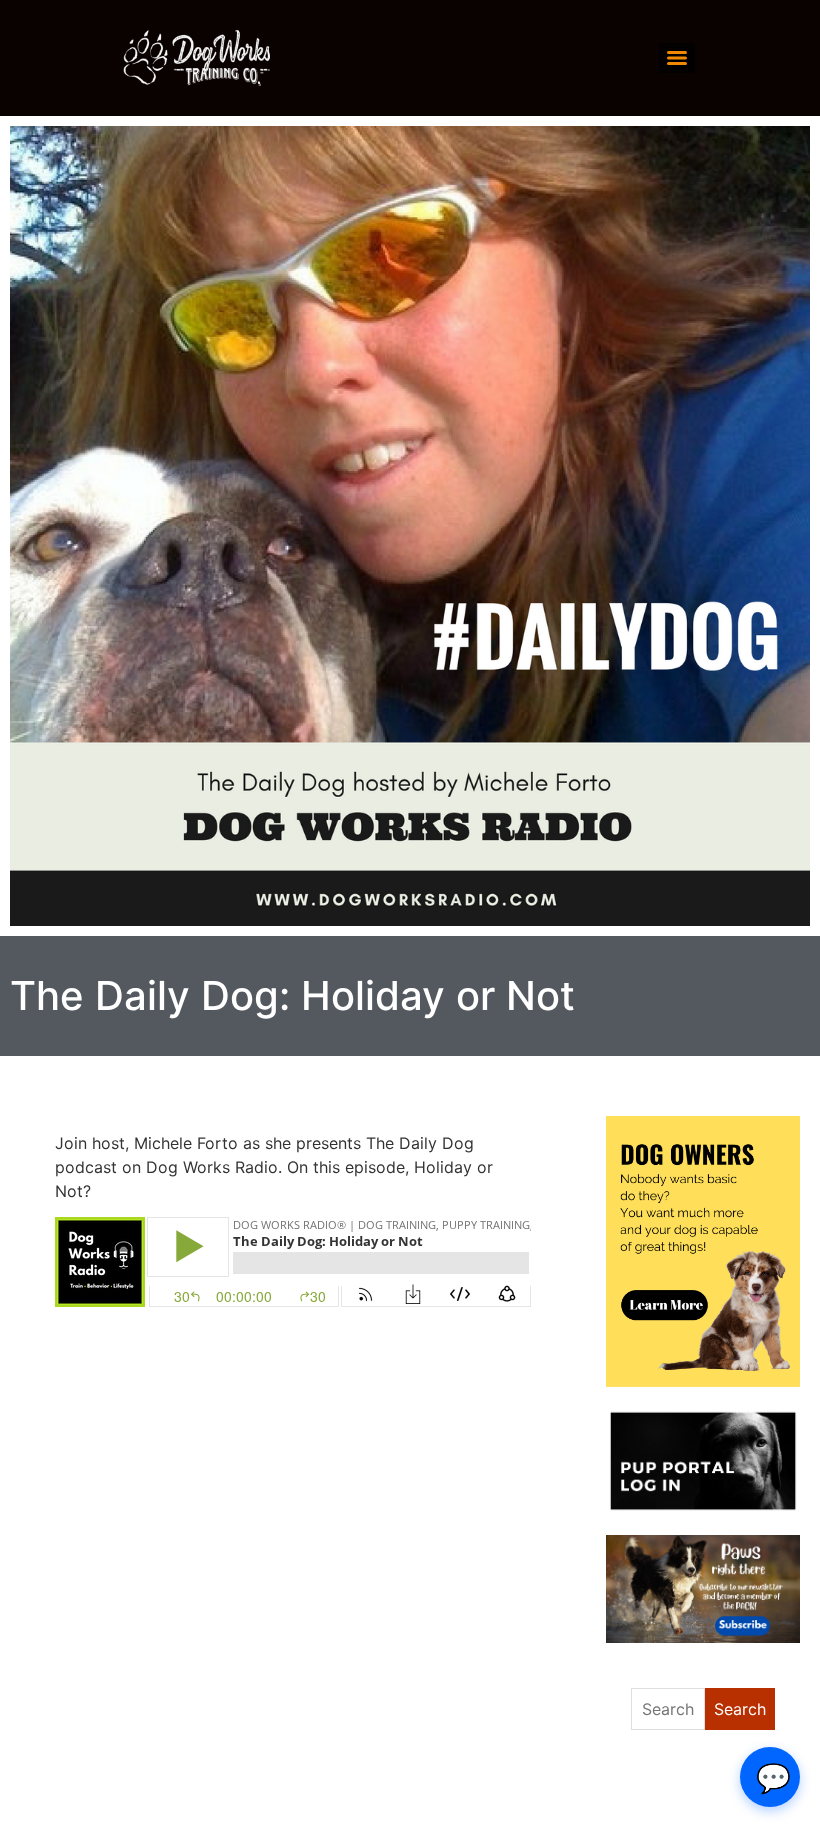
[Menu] (677, 58)
